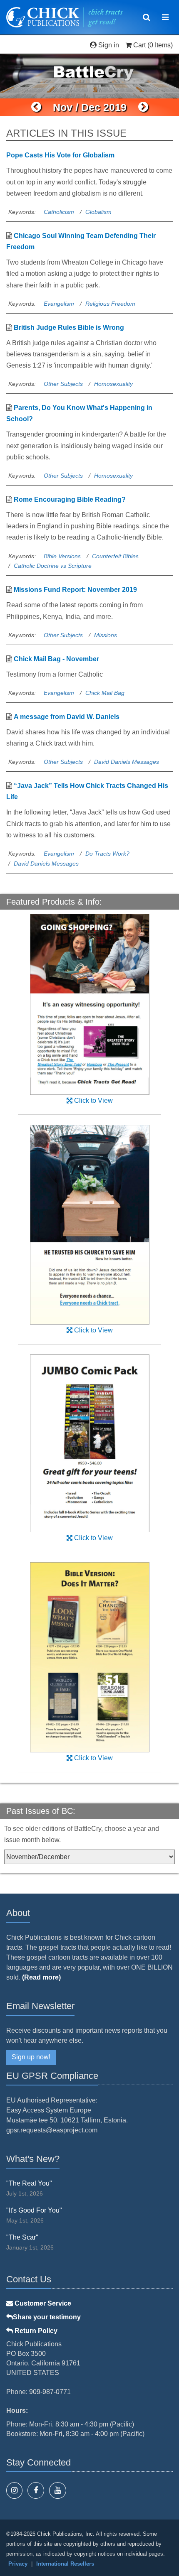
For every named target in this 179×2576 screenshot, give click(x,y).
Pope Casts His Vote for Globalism (60, 155)
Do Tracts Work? (107, 854)
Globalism (98, 212)
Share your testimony (47, 2317)
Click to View (93, 1100)
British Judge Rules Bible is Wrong (69, 328)
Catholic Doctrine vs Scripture (53, 566)
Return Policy (35, 2331)
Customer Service (42, 2303)
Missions (106, 635)
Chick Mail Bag (105, 693)
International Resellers (65, 2564)
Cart (139, 45)
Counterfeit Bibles (115, 556)
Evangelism (59, 304)
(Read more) (41, 1977)
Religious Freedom (110, 304)
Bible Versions (62, 556)
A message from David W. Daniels (67, 717)
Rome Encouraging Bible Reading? (70, 499)
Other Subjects (63, 384)
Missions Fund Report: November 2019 (75, 590)
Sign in (109, 45)
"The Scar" (22, 2237)
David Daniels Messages (127, 762)
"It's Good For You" (34, 2210)
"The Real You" (29, 2183)
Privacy (18, 2564)
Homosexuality (113, 384)
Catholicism (59, 212)
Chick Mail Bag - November (56, 659)
